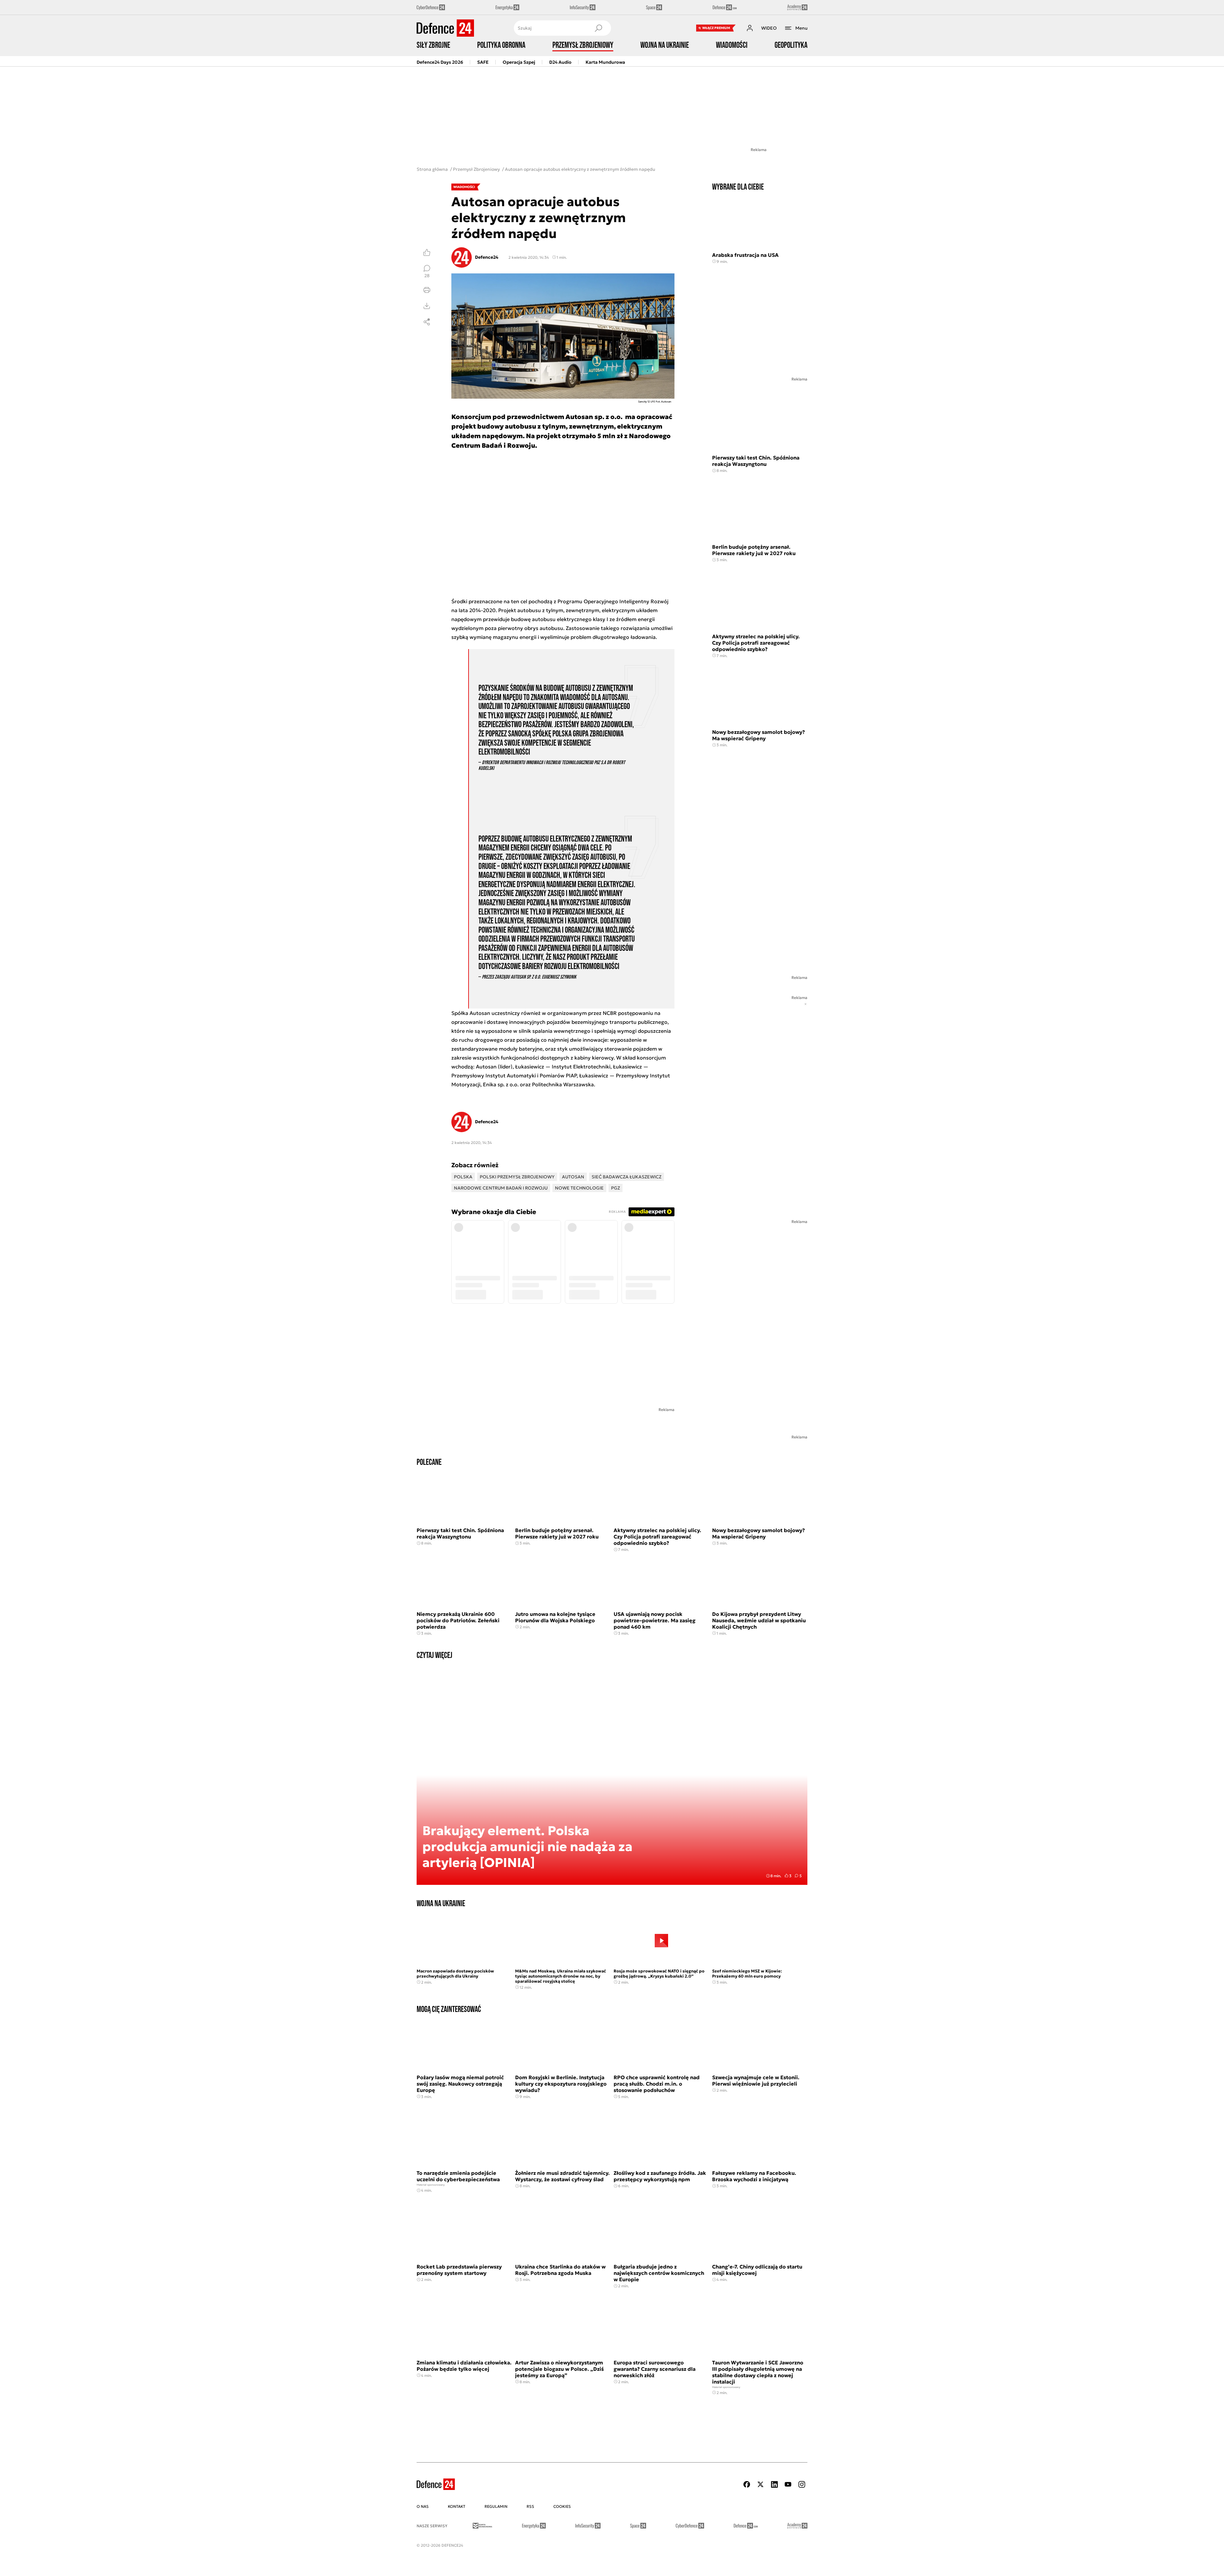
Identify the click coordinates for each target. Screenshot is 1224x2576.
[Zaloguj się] (750, 28)
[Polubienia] (427, 252)
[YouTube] (788, 2484)
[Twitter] (761, 2484)
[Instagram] (802, 2484)
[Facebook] (747, 2484)
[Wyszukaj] (598, 28)
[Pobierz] (427, 306)
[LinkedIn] (774, 2484)
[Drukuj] (427, 290)
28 (427, 275)
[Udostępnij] (427, 322)
